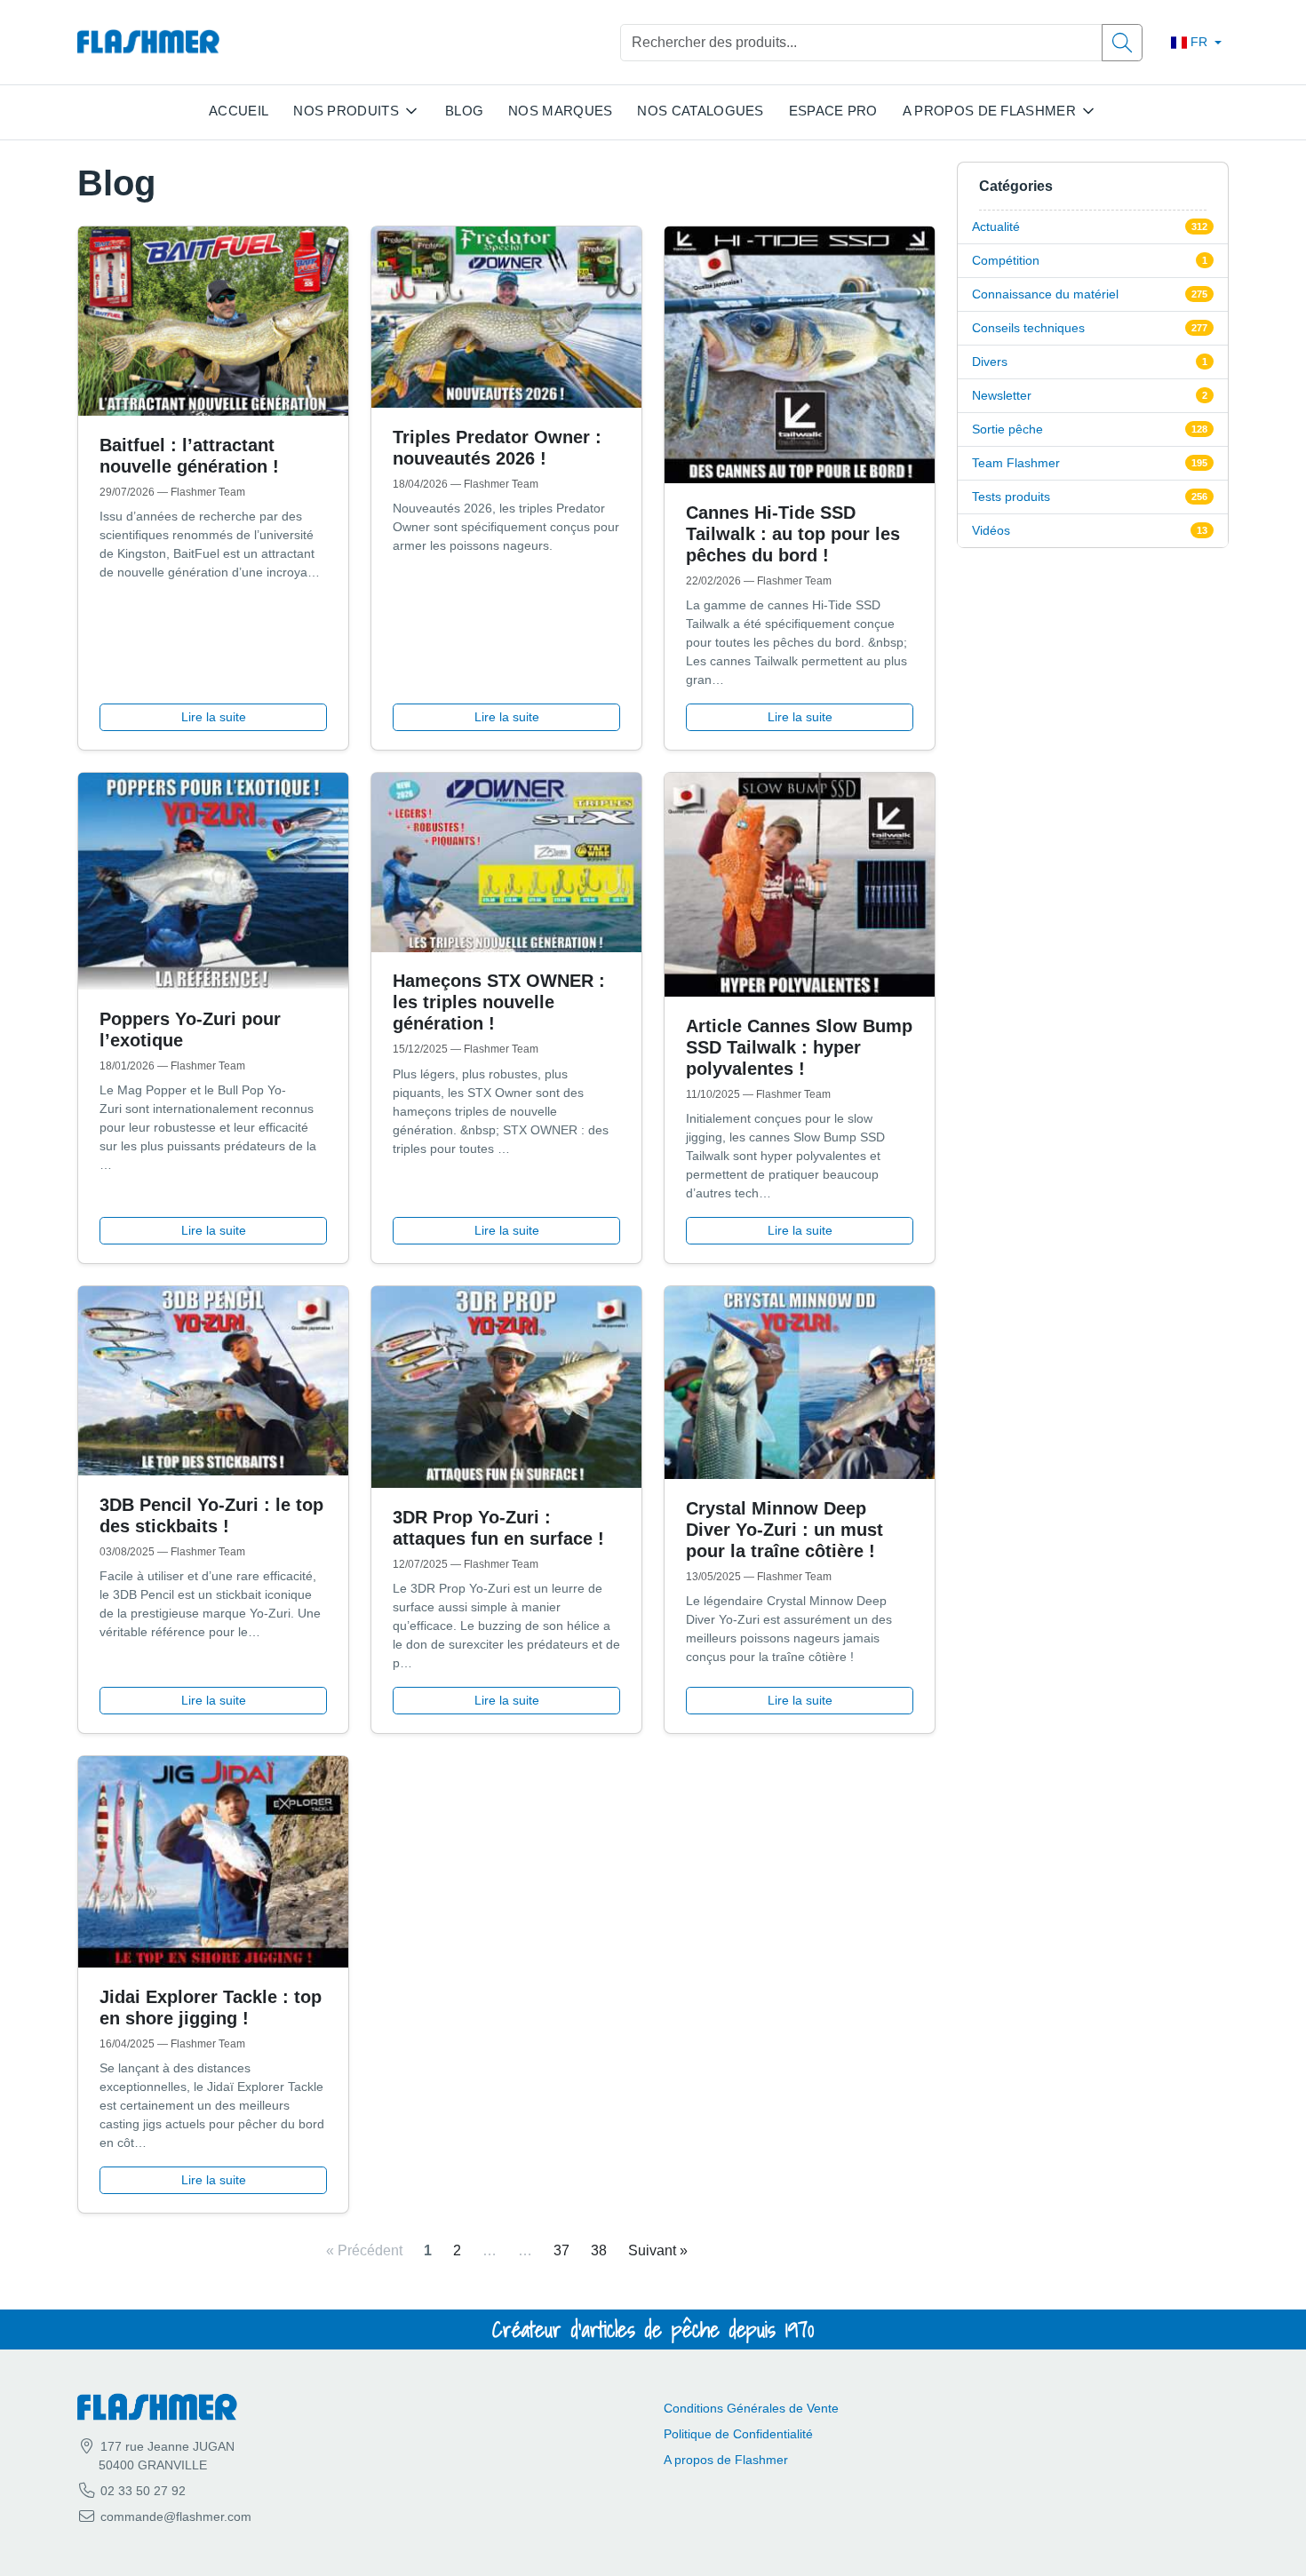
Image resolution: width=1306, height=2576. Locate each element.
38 (599, 2250)
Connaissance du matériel (1045, 294)
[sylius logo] (148, 42)
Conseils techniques (1028, 328)
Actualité (996, 227)
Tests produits (1011, 497)
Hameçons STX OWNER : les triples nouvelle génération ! (499, 1002)
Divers (990, 362)
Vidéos (991, 530)
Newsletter (1002, 395)
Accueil (239, 111)
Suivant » (658, 2250)
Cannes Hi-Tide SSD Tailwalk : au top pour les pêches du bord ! (793, 534)
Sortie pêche (1007, 429)
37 (561, 2250)
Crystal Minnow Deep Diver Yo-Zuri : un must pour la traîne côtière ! (784, 1530)
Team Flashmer (1016, 463)
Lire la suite (214, 717)
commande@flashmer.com (176, 2516)
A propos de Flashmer (726, 2460)
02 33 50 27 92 (141, 2491)
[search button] (1122, 43)
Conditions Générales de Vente (751, 2408)
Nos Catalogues (700, 111)
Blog (464, 111)
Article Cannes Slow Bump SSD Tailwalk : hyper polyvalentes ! (799, 1047)
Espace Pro (833, 111)
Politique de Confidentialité (738, 2434)
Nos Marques (560, 111)
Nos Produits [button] (346, 111)
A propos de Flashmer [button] (989, 111)
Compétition (1006, 260)
